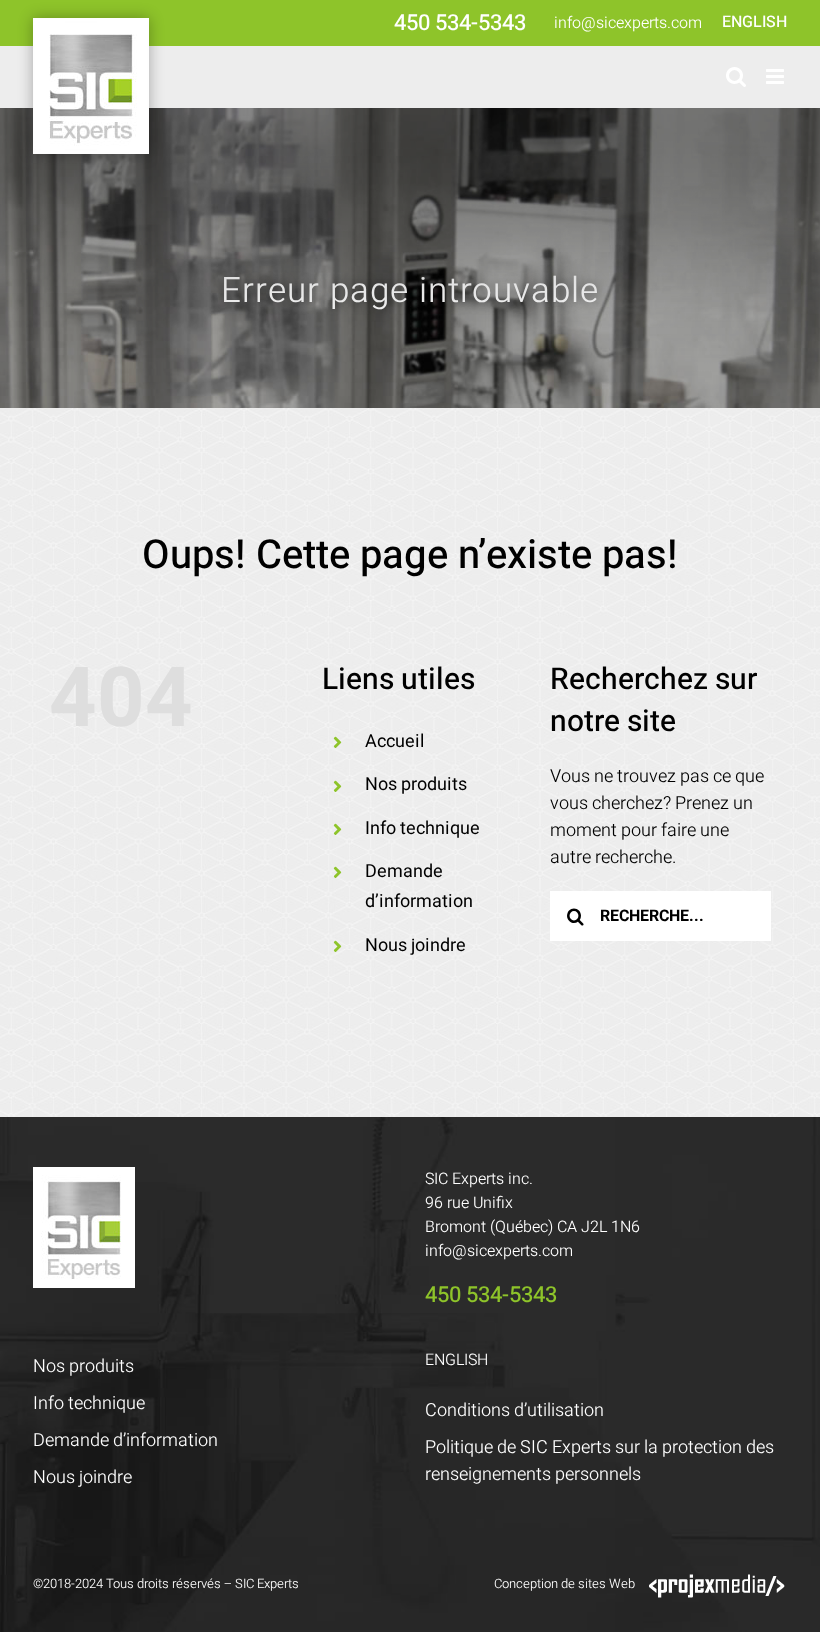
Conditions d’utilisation (514, 1410)
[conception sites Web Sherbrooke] (717, 1583)
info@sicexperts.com (628, 23)
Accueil (394, 741)
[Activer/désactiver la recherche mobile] (736, 76)
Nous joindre (415, 945)
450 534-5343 (460, 23)
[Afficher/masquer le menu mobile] (776, 76)
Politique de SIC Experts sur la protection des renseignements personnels (599, 1461)
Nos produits (416, 784)
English (754, 22)
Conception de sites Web (564, 1583)
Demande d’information (125, 1440)
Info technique (422, 828)
